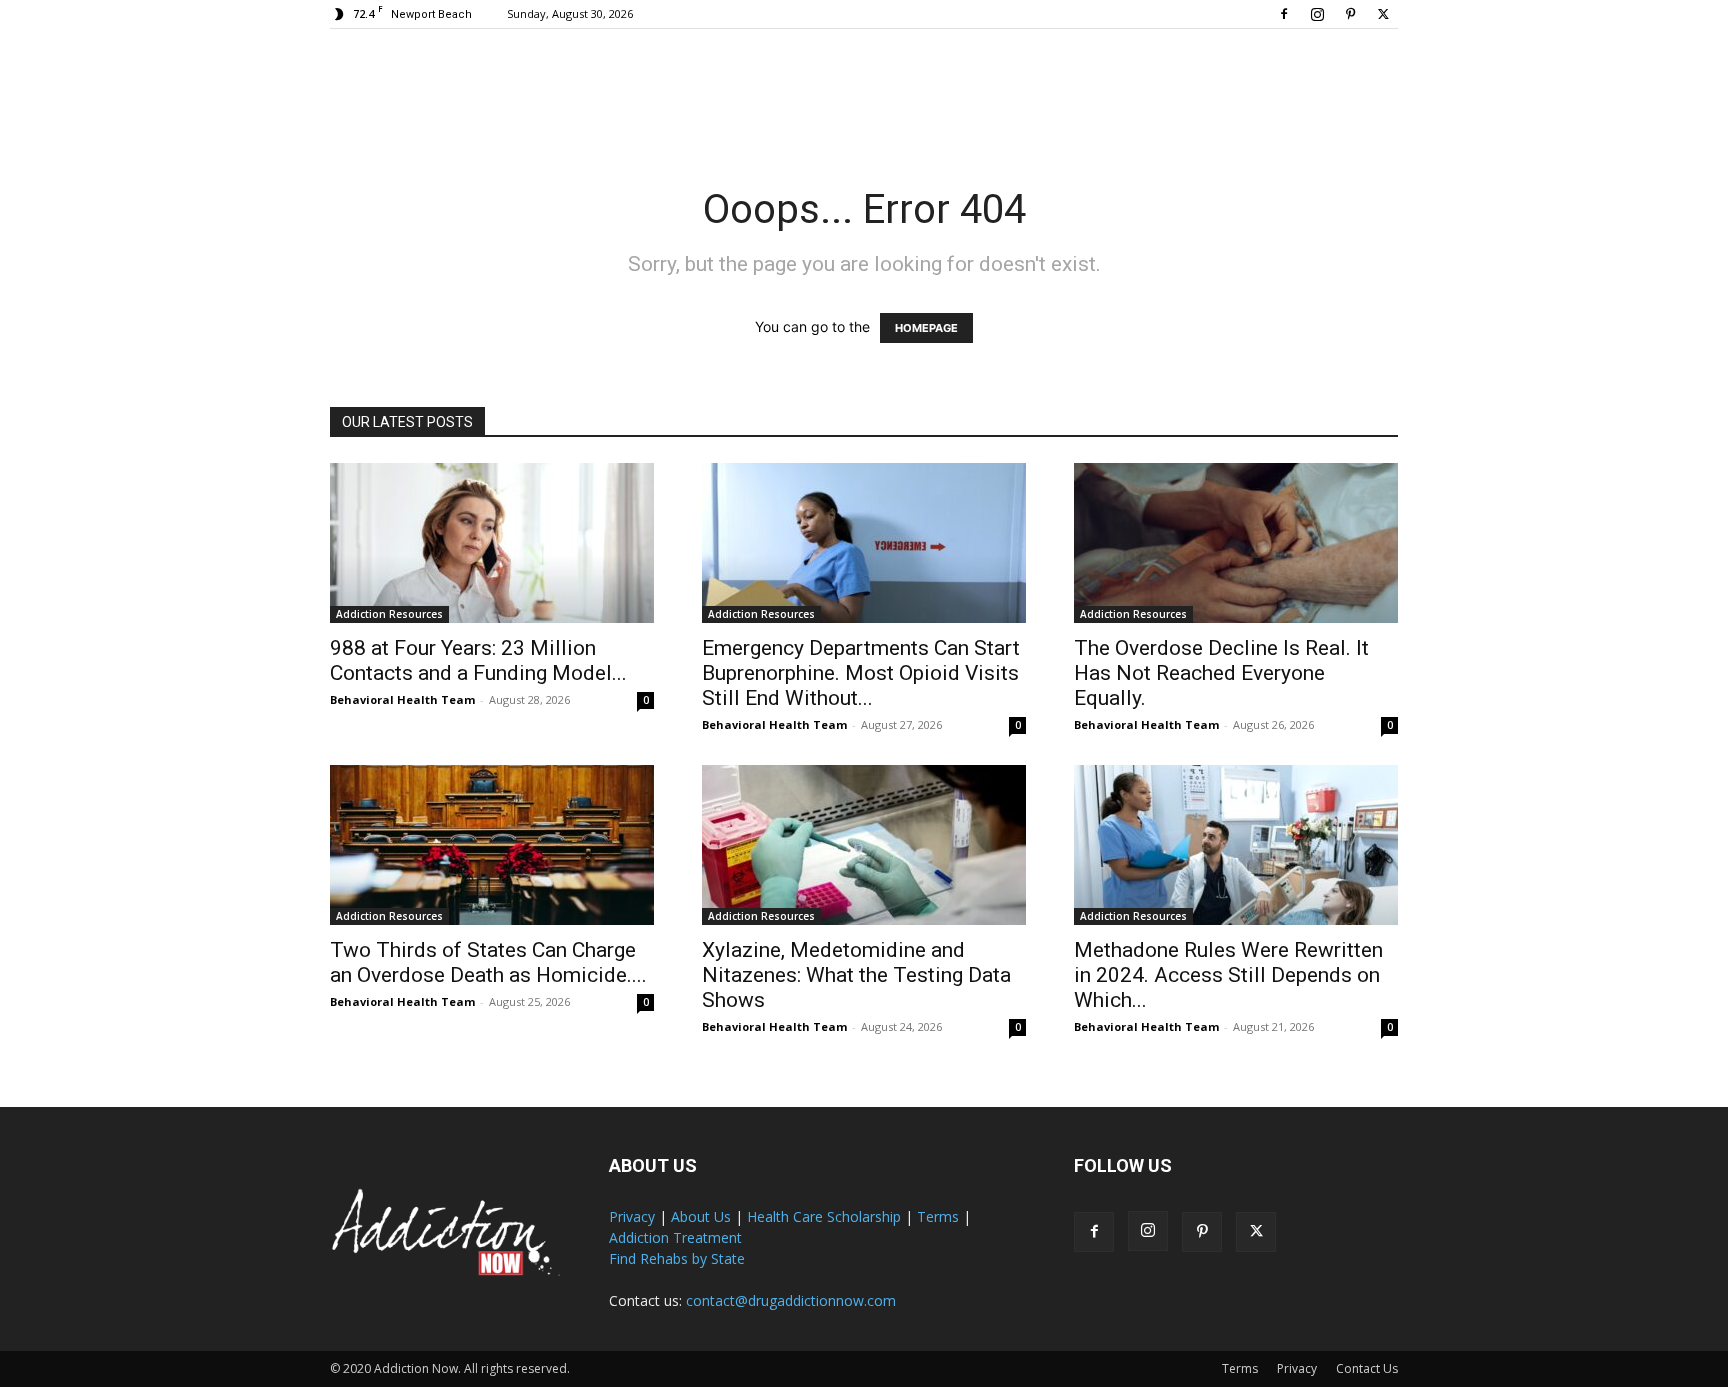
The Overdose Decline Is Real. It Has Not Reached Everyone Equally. (1221, 673)
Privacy (632, 1216)
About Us (701, 1216)
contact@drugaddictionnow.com (791, 1300)
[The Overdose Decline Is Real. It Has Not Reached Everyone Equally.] (1236, 543)
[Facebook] (1284, 14)
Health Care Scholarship (824, 1216)
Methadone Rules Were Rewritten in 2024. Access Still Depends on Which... (1228, 975)
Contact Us (1367, 1368)
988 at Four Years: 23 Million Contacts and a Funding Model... (478, 660)
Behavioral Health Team (402, 699)
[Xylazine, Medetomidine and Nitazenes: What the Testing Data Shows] (864, 845)
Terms (938, 1216)
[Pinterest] (1350, 14)
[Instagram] (1317, 14)
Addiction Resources (389, 614)
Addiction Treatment (675, 1237)
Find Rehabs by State (677, 1258)
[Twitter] (1383, 14)
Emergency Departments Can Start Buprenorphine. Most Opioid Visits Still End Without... (861, 673)
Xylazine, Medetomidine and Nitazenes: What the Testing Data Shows (856, 975)
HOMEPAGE (926, 328)
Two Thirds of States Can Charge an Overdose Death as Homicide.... (488, 962)
